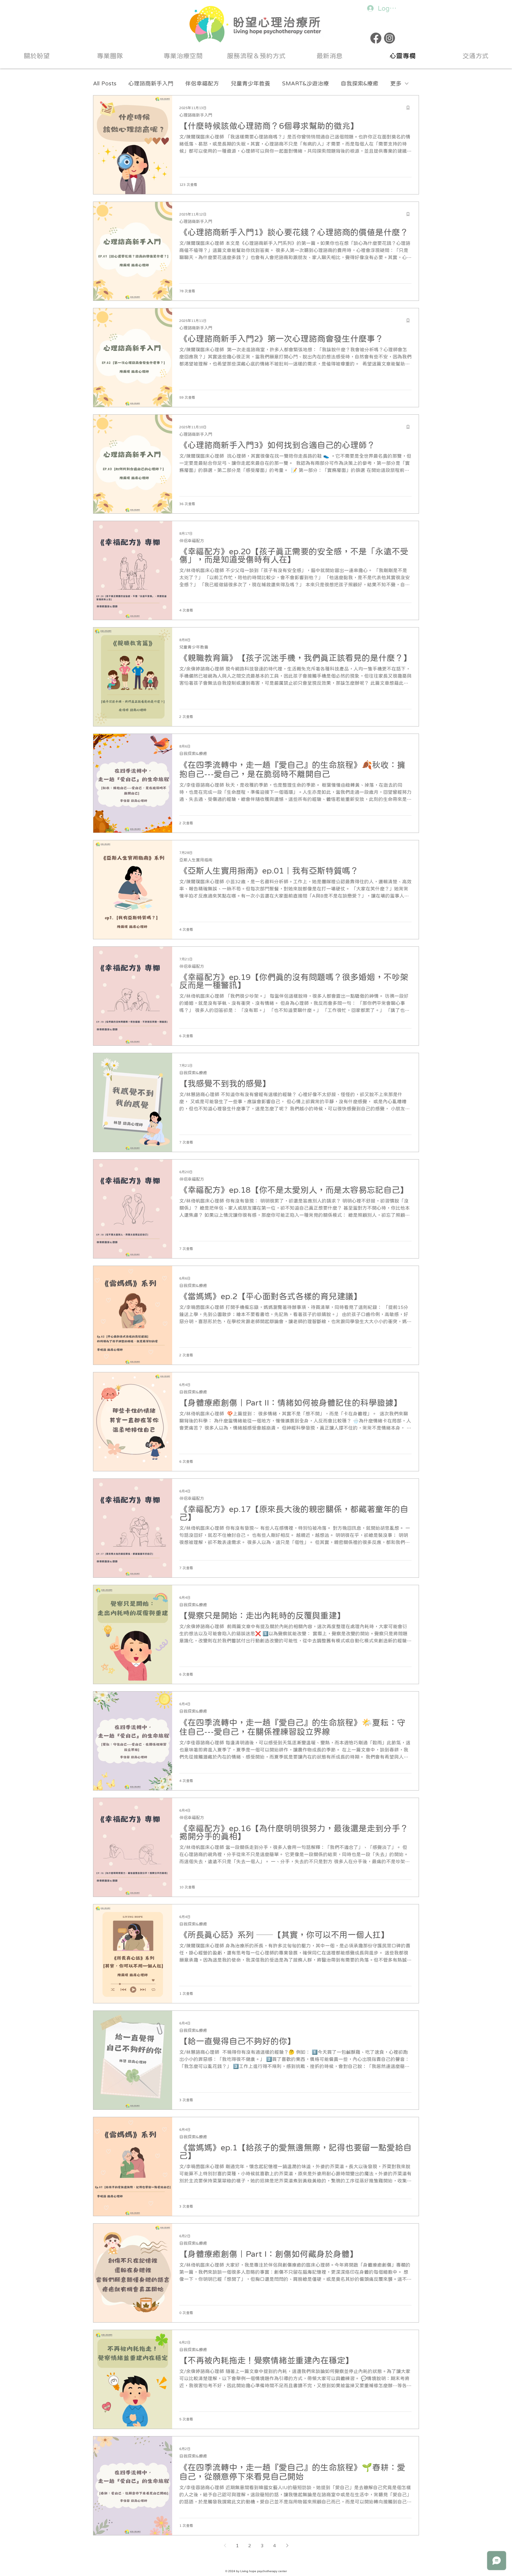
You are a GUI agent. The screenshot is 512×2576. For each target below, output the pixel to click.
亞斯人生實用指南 (196, 860)
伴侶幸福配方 (202, 83)
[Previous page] (225, 2545)
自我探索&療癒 (360, 83)
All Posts (105, 83)
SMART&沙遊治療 (305, 83)
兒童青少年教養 (251, 83)
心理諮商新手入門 (151, 83)
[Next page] (287, 2545)
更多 (396, 83)
